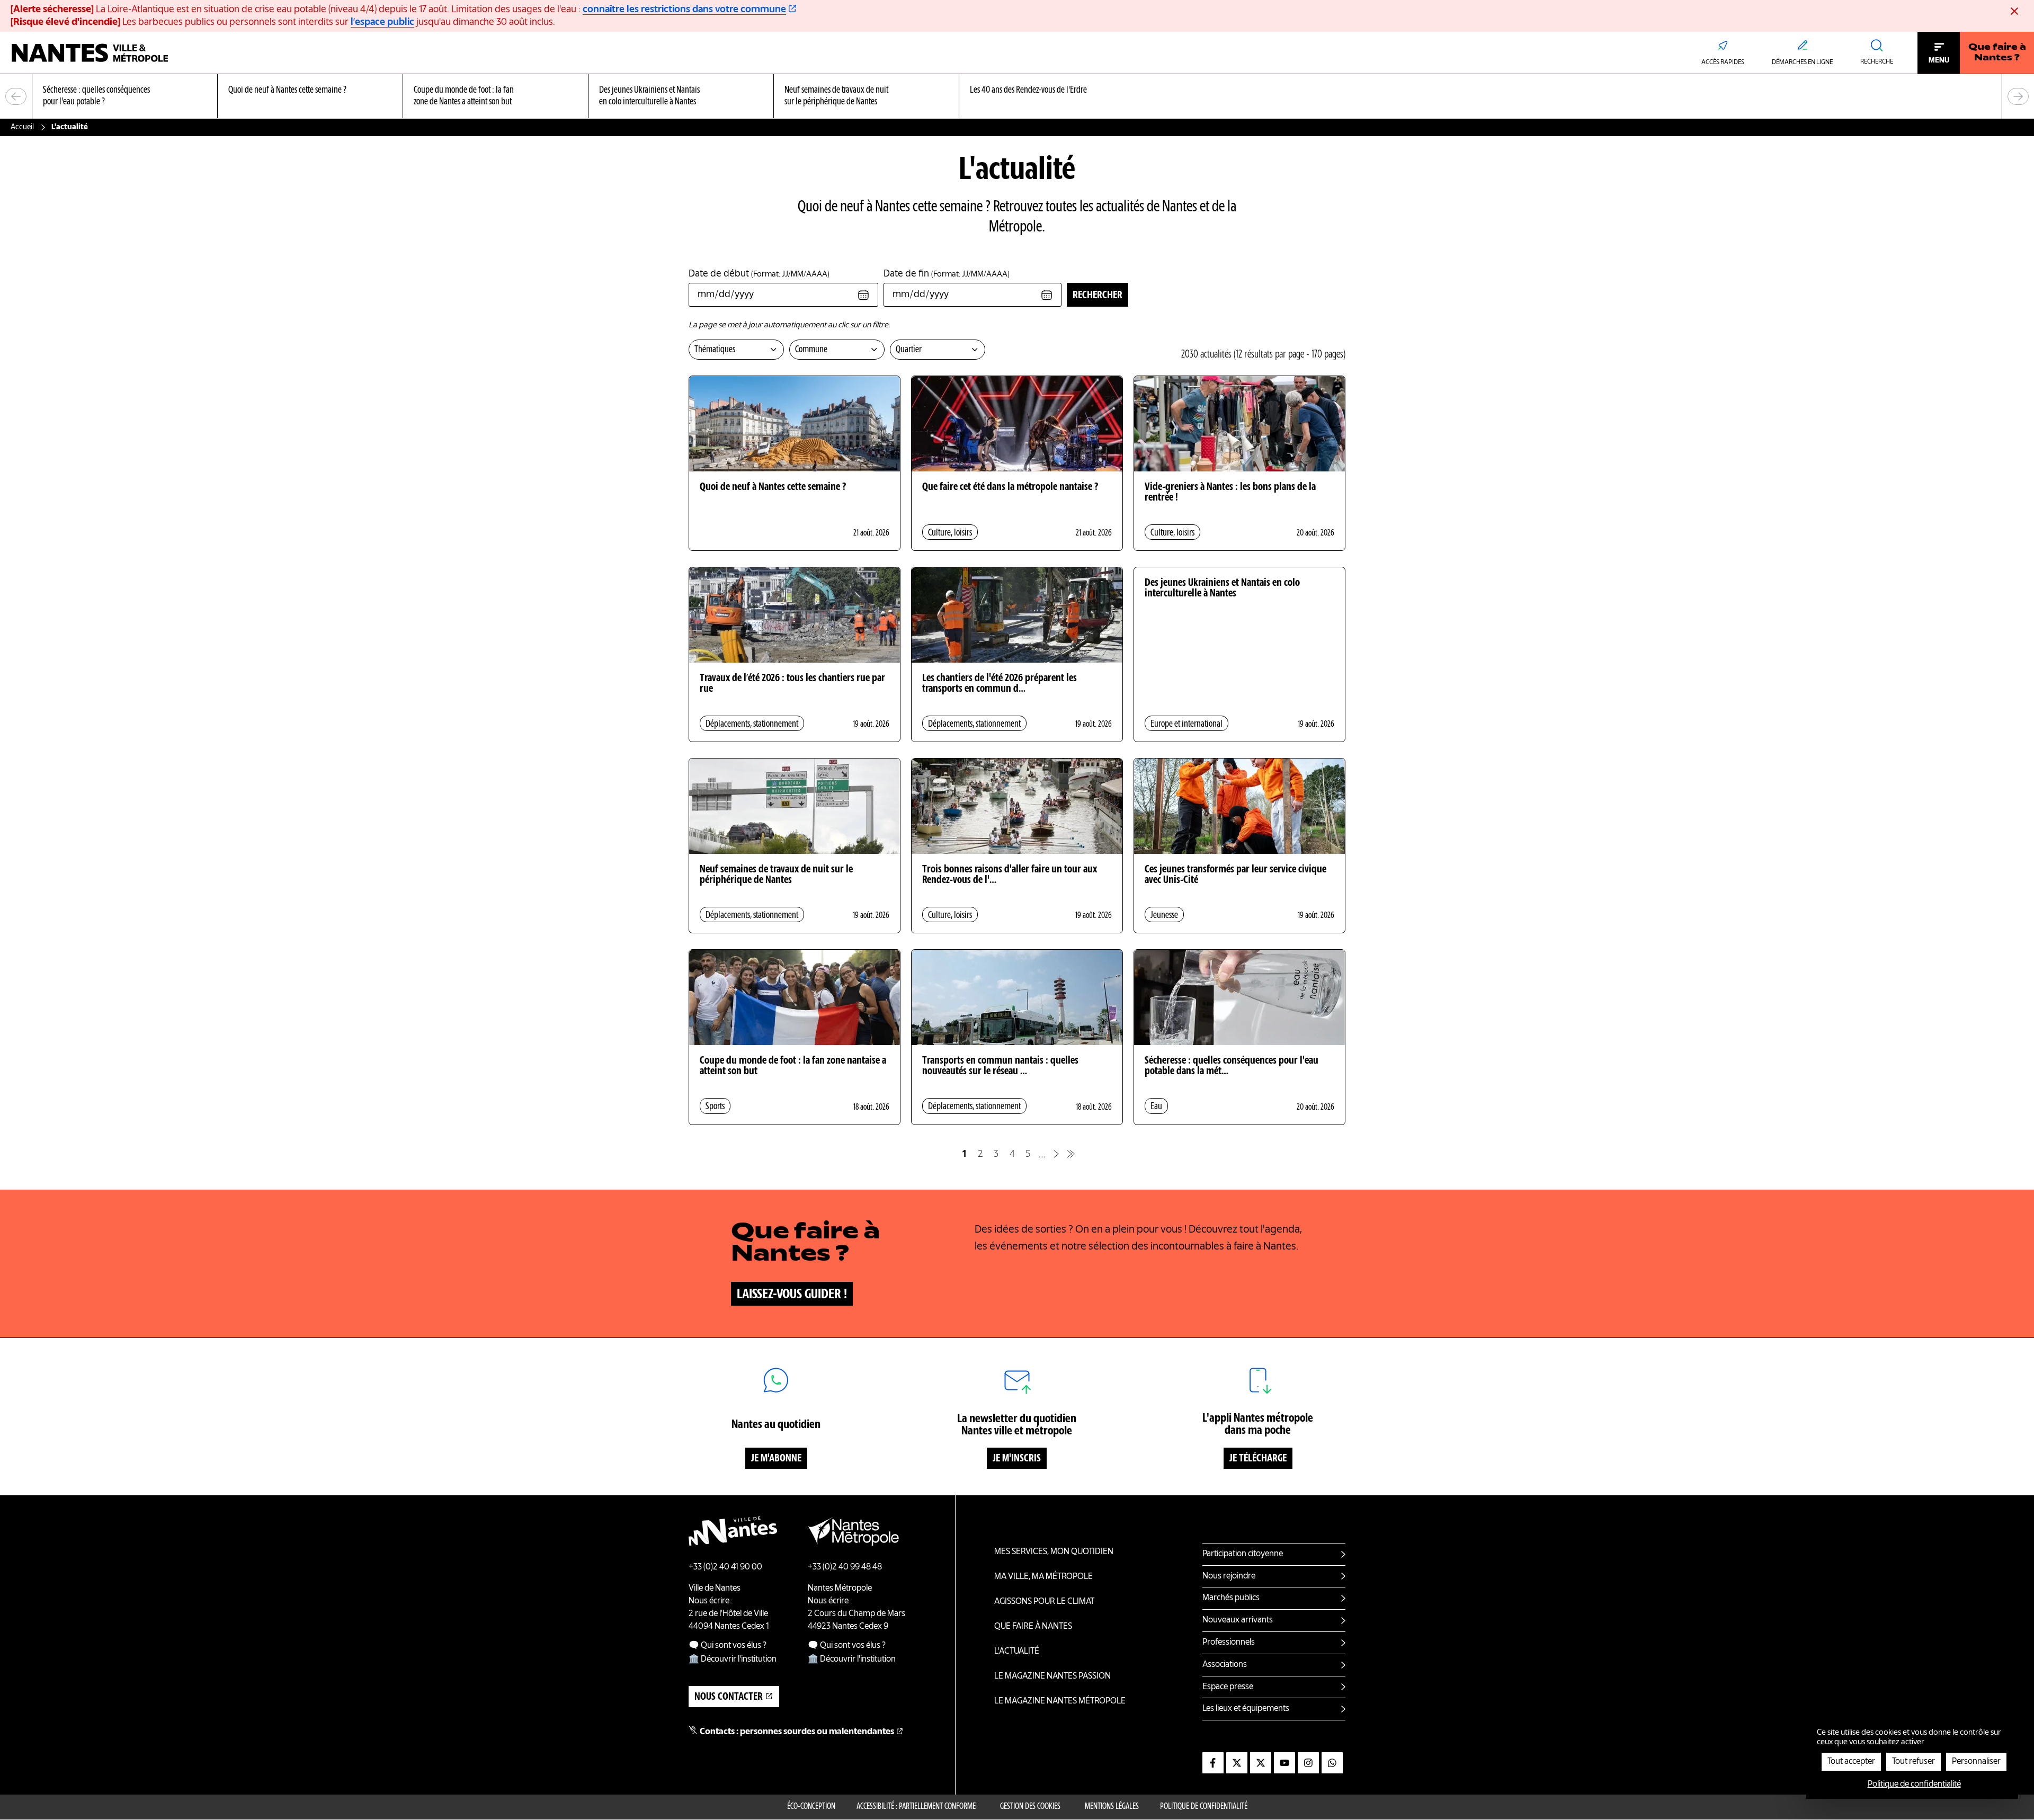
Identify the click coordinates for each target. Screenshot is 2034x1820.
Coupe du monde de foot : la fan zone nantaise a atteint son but (793, 1066)
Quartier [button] (909, 350)
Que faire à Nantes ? (1997, 53)
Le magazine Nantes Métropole (1060, 1701)
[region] (1017, 97)
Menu (1939, 60)
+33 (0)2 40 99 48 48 (845, 1567)
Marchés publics (1231, 1598)
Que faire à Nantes (1033, 1627)
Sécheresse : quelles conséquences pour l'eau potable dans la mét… (1232, 1066)
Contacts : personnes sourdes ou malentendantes (797, 1732)
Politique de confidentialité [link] (1914, 1785)
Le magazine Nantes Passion (1052, 1676)
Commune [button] (811, 350)
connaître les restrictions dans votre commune (684, 10)
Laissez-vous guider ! (792, 1295)
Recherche (1877, 62)
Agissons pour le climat (1044, 1602)
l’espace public (382, 22)
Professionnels (1229, 1643)
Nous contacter (729, 1697)
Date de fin (947, 274)
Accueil (22, 127)
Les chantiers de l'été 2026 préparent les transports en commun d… (1000, 684)
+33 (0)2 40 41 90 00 (725, 1567)
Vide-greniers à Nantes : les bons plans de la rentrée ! (1230, 493)
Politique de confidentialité (1204, 1807)
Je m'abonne (776, 1459)
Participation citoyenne (1243, 1554)
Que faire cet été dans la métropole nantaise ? (1010, 487)
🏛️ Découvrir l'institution (733, 1660)
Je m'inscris (1017, 1459)
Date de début (759, 274)
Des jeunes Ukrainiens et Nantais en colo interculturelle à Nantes (1222, 588)
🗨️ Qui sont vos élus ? (728, 1646)
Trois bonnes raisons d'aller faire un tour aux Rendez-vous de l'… (1010, 875)
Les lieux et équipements (1246, 1709)
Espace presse (1228, 1687)
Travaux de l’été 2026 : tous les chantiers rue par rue (792, 684)
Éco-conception (811, 1807)
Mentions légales (1112, 1807)
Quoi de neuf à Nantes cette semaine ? (773, 487)
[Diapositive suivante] (2018, 96)
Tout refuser (1913, 1762)
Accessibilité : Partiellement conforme (916, 1807)
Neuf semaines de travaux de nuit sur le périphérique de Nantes (776, 875)
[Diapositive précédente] (16, 96)
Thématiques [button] (715, 350)
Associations (1225, 1665)
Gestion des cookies (1030, 1807)
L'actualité (1017, 1652)
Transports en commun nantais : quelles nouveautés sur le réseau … (1000, 1066)
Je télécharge (1258, 1459)
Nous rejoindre (1229, 1576)
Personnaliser (1976, 1762)
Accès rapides (1723, 63)
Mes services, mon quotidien (1054, 1552)
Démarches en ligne (1802, 63)
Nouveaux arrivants (1238, 1620)
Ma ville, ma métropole (1043, 1577)
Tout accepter (1851, 1762)
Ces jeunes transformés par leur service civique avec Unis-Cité (1235, 875)
